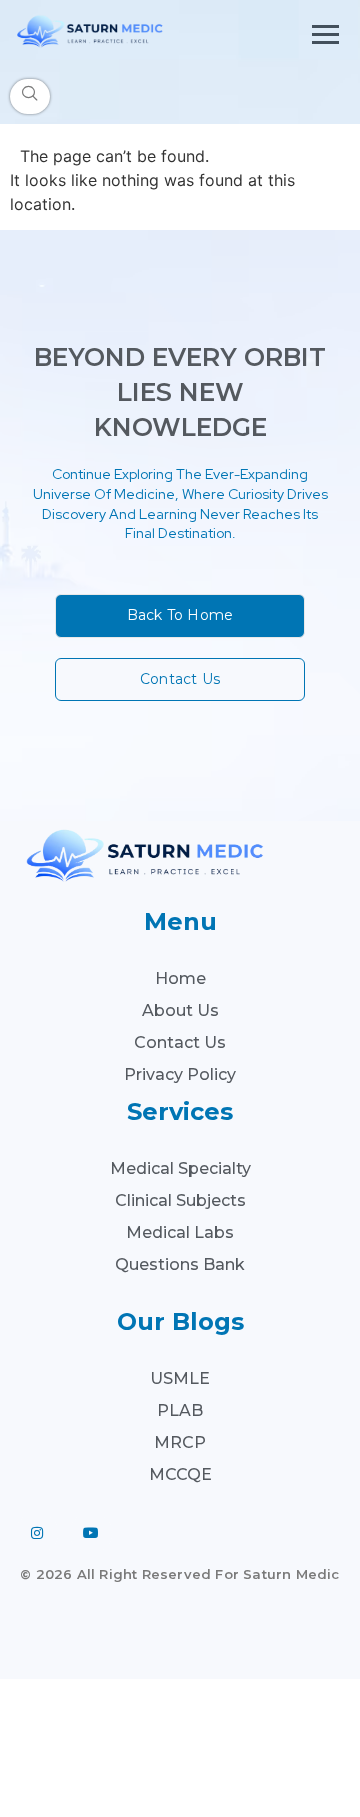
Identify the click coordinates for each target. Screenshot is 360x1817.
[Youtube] (91, 1533)
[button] (30, 96)
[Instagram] (37, 1533)
